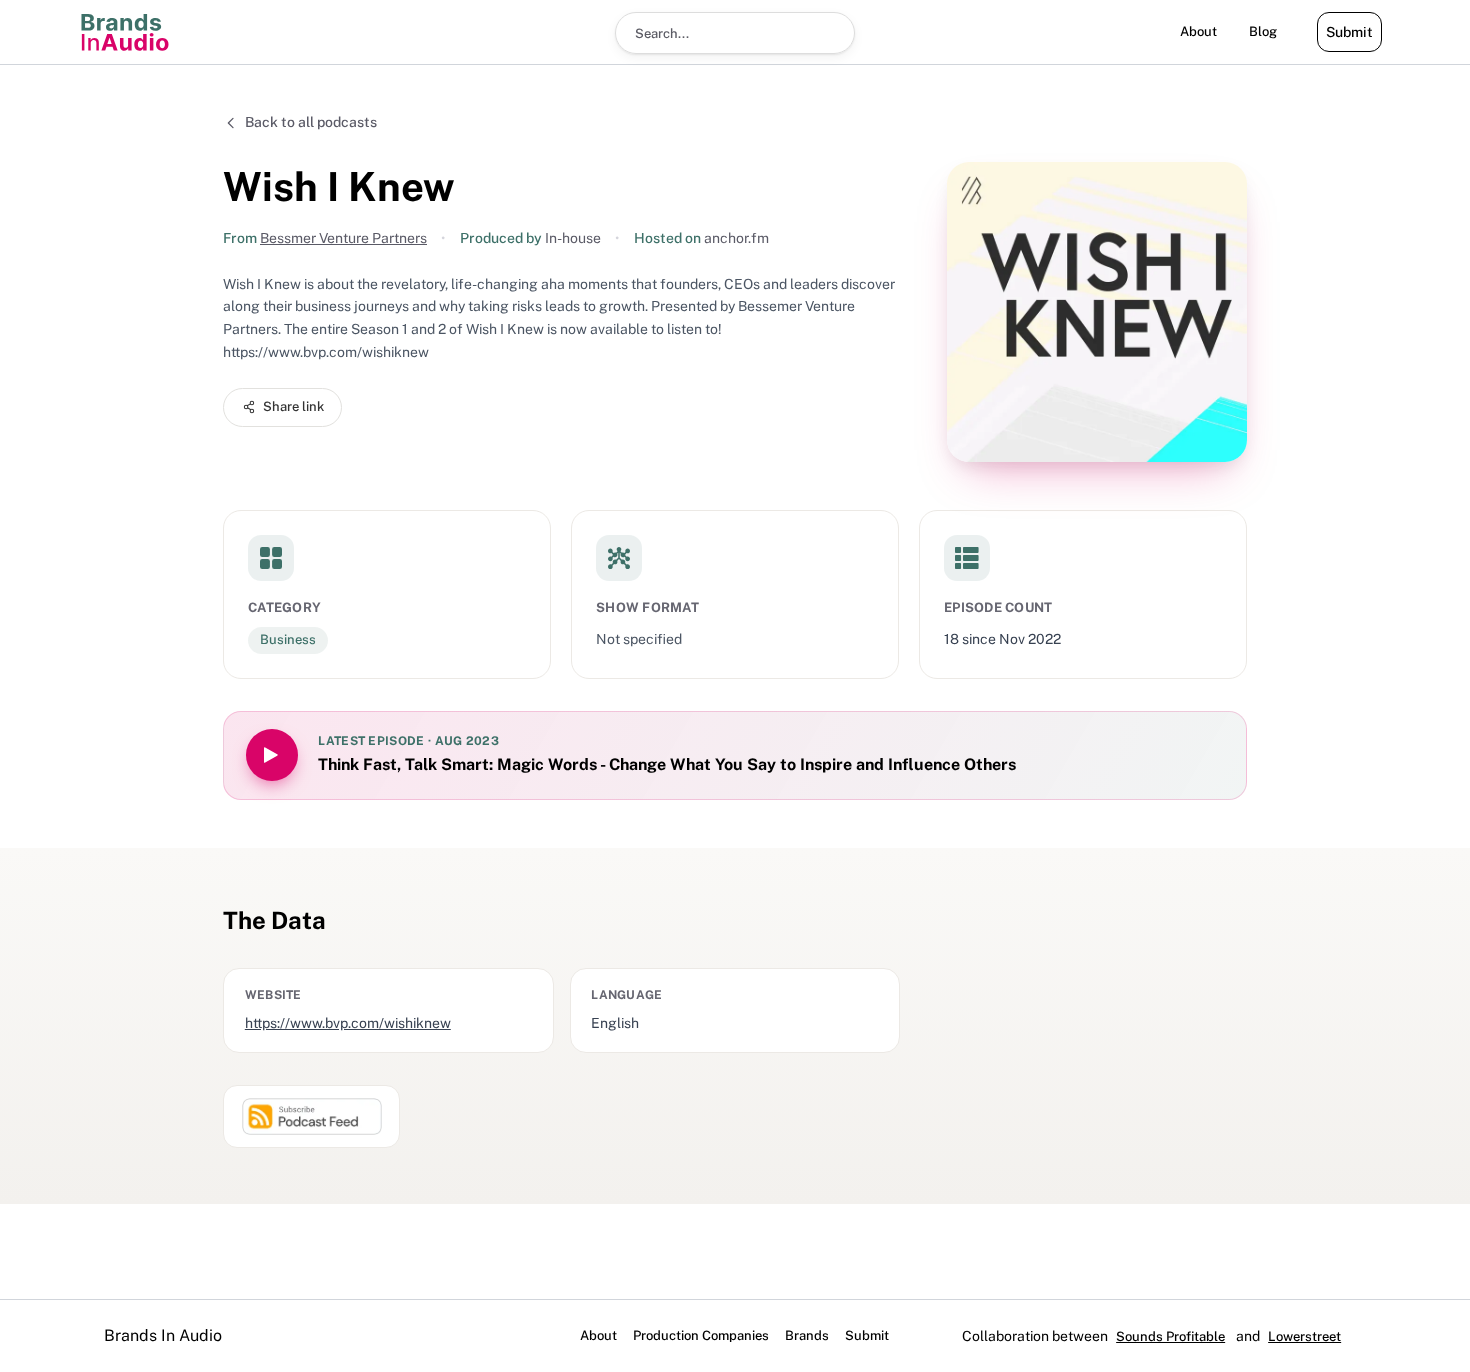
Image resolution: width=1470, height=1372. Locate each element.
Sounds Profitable (1170, 1336)
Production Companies (701, 1335)
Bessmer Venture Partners (343, 238)
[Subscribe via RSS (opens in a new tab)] (311, 1116)
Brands (807, 1335)
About (1198, 31)
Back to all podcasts (311, 122)
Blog (1263, 31)
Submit (1349, 32)
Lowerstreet (1304, 1336)
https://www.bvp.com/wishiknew (348, 1023)
